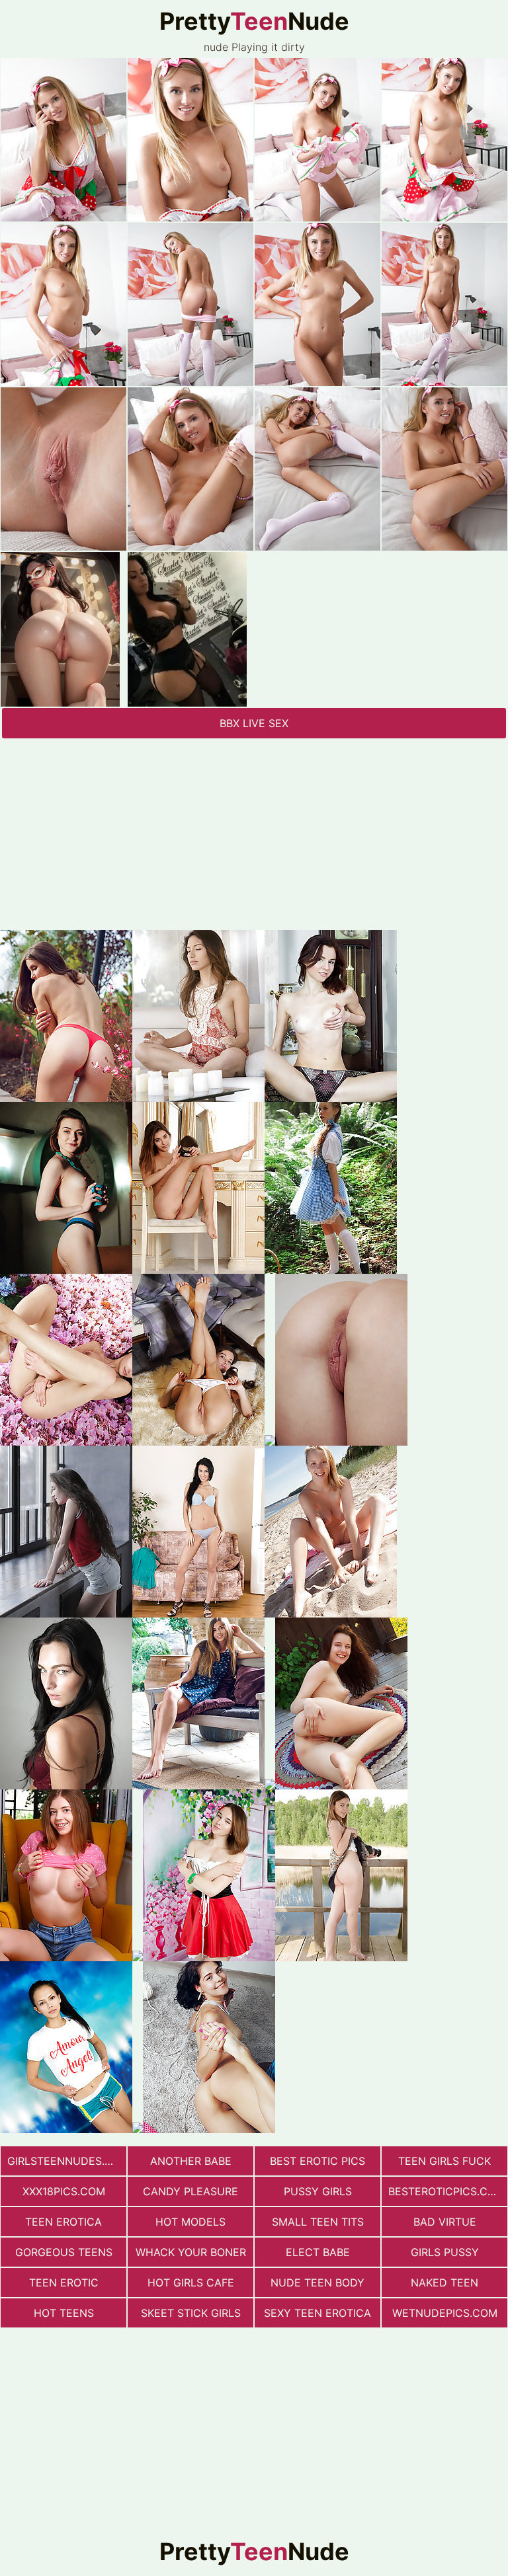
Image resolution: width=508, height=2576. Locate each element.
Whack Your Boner (191, 2252)
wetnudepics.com (445, 2313)
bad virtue (445, 2222)
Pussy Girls (318, 2191)
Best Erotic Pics (317, 2161)
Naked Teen (444, 2283)
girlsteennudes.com (67, 2161)
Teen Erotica (63, 2222)
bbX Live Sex (254, 723)
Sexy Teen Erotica (317, 2313)
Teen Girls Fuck (444, 2161)
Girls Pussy (445, 2252)
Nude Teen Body (317, 2283)
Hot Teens (64, 2313)
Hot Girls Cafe (191, 2283)
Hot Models (190, 2222)
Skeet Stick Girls (191, 2313)
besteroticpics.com (446, 2191)
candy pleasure (190, 2191)
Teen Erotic (64, 2283)
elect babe (318, 2252)
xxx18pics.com (64, 2191)
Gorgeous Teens (64, 2252)
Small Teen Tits (318, 2222)
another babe (191, 2161)
